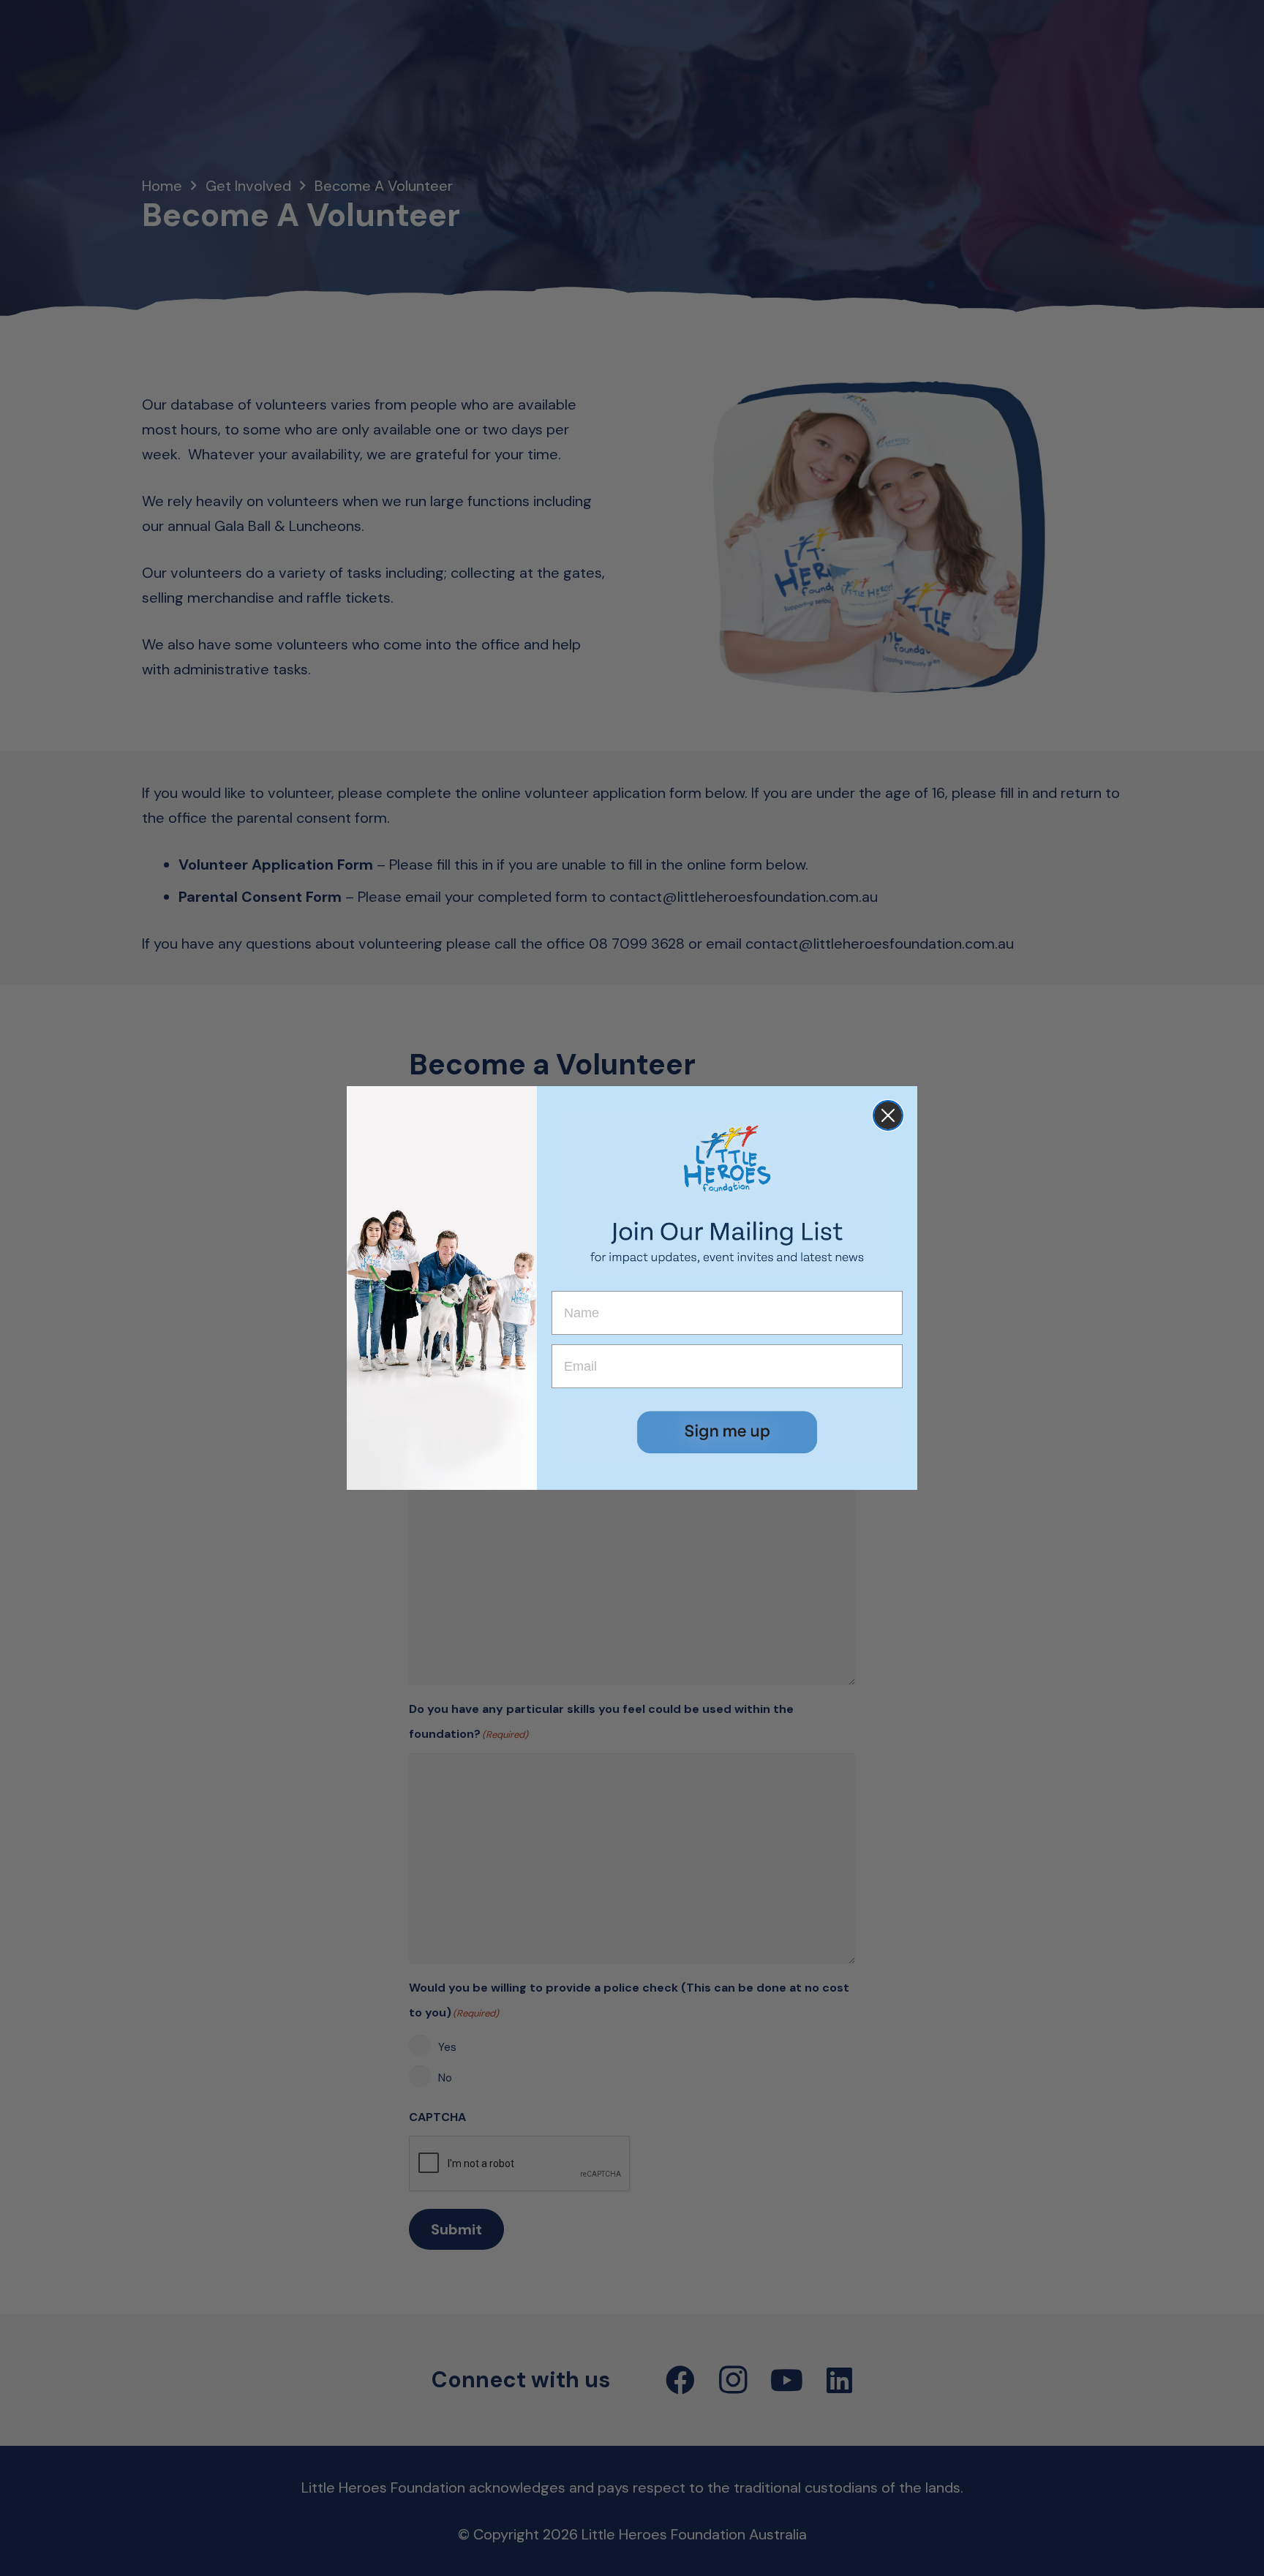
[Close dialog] (888, 1115)
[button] (727, 1432)
